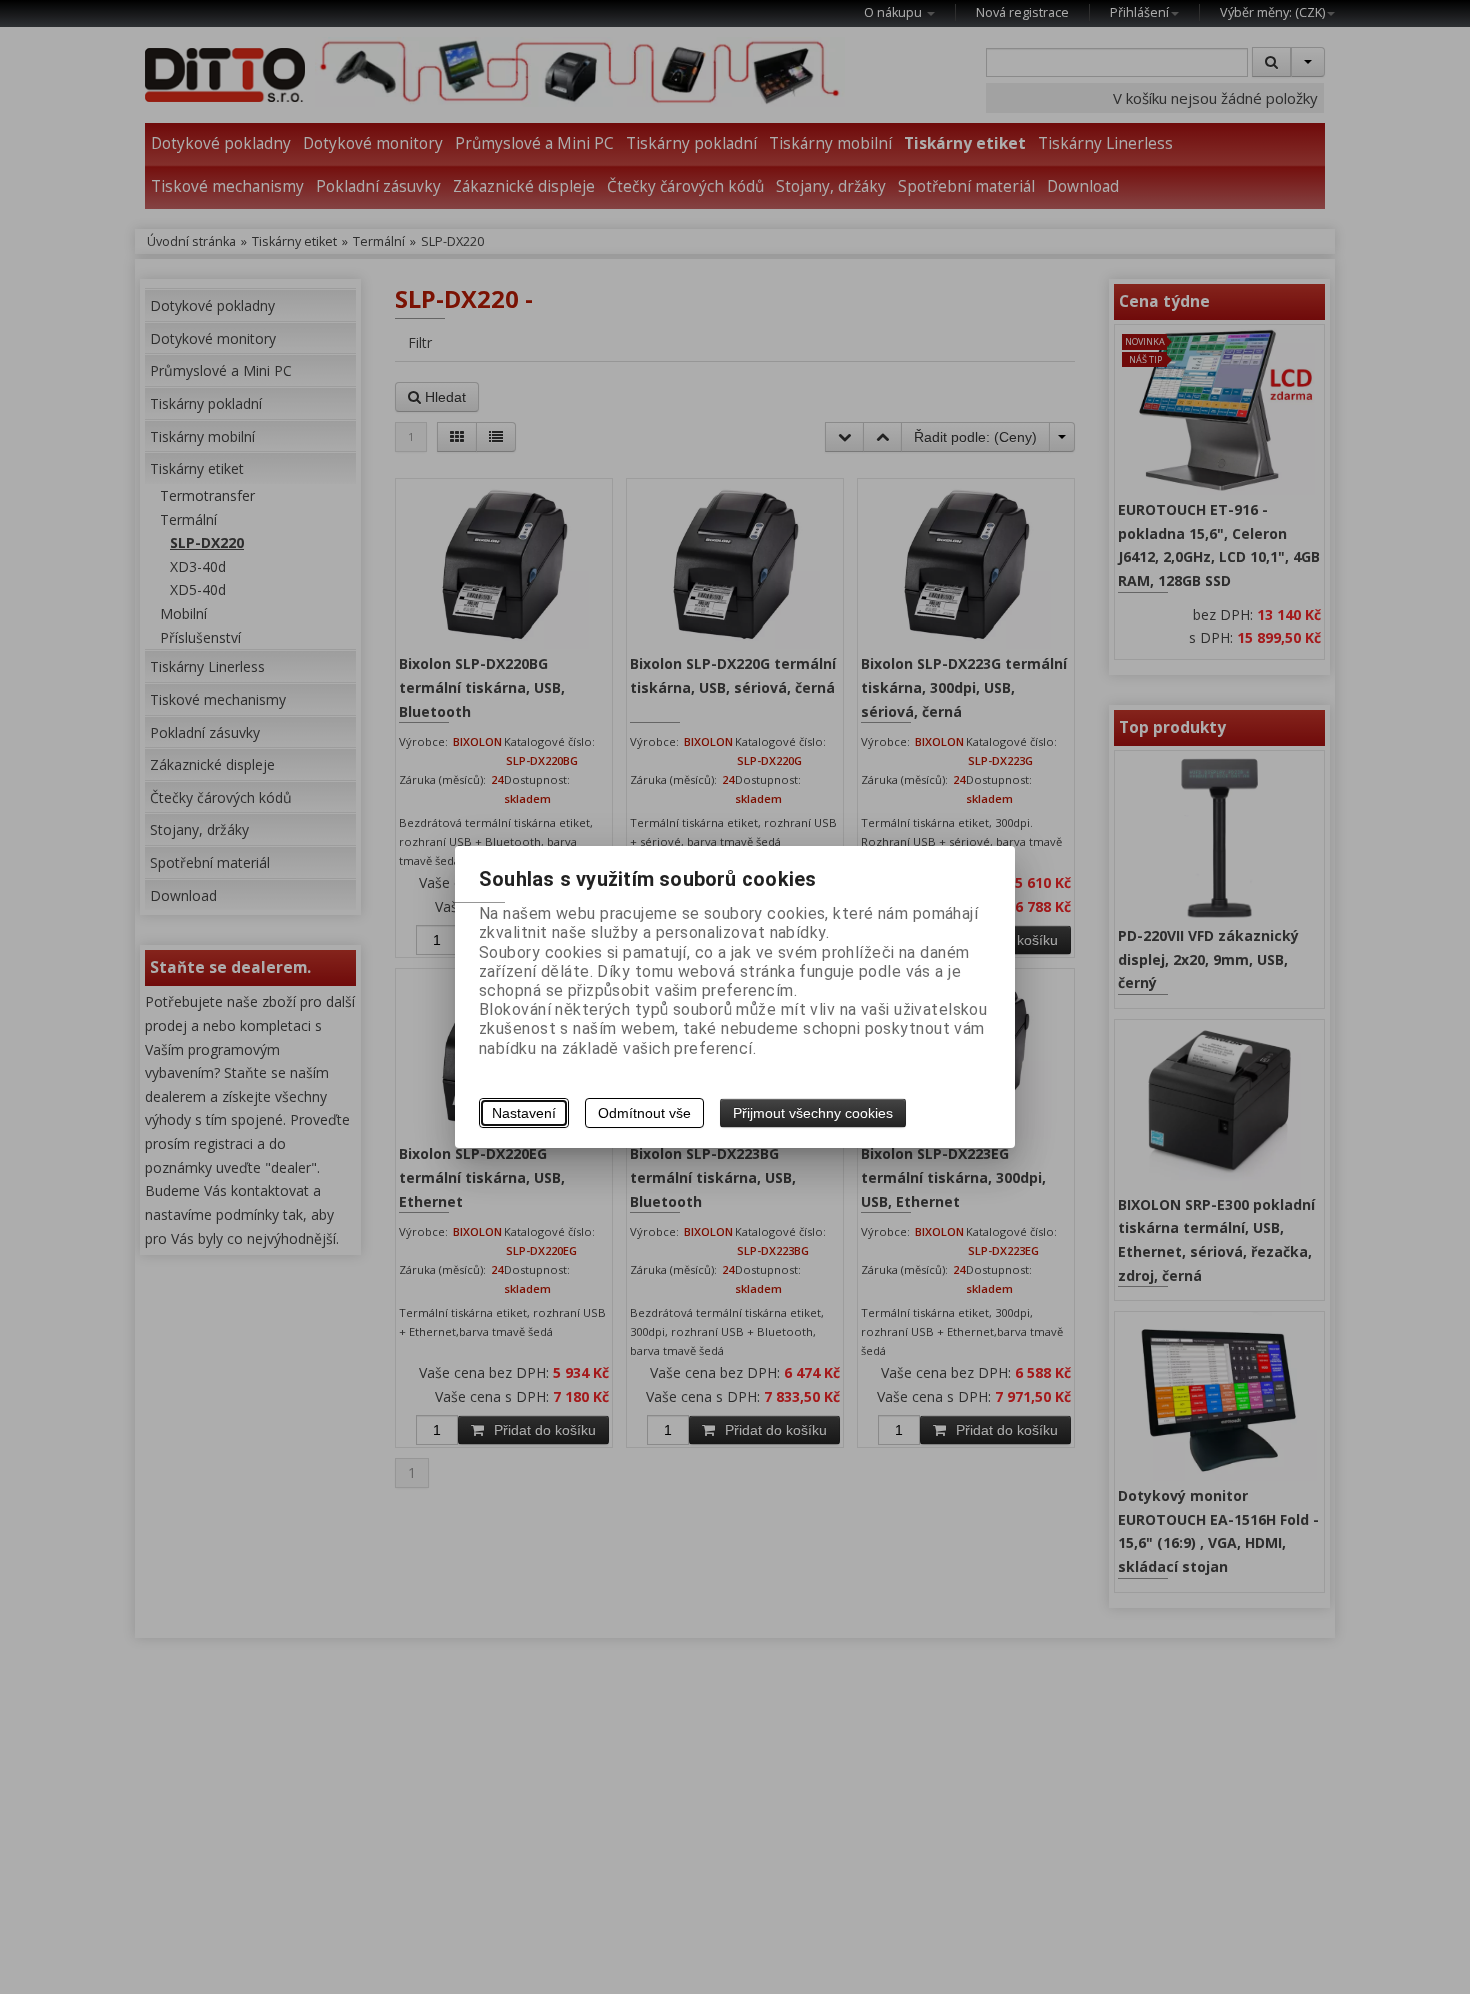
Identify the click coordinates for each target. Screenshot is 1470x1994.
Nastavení (524, 1113)
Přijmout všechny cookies (813, 1113)
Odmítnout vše (644, 1113)
